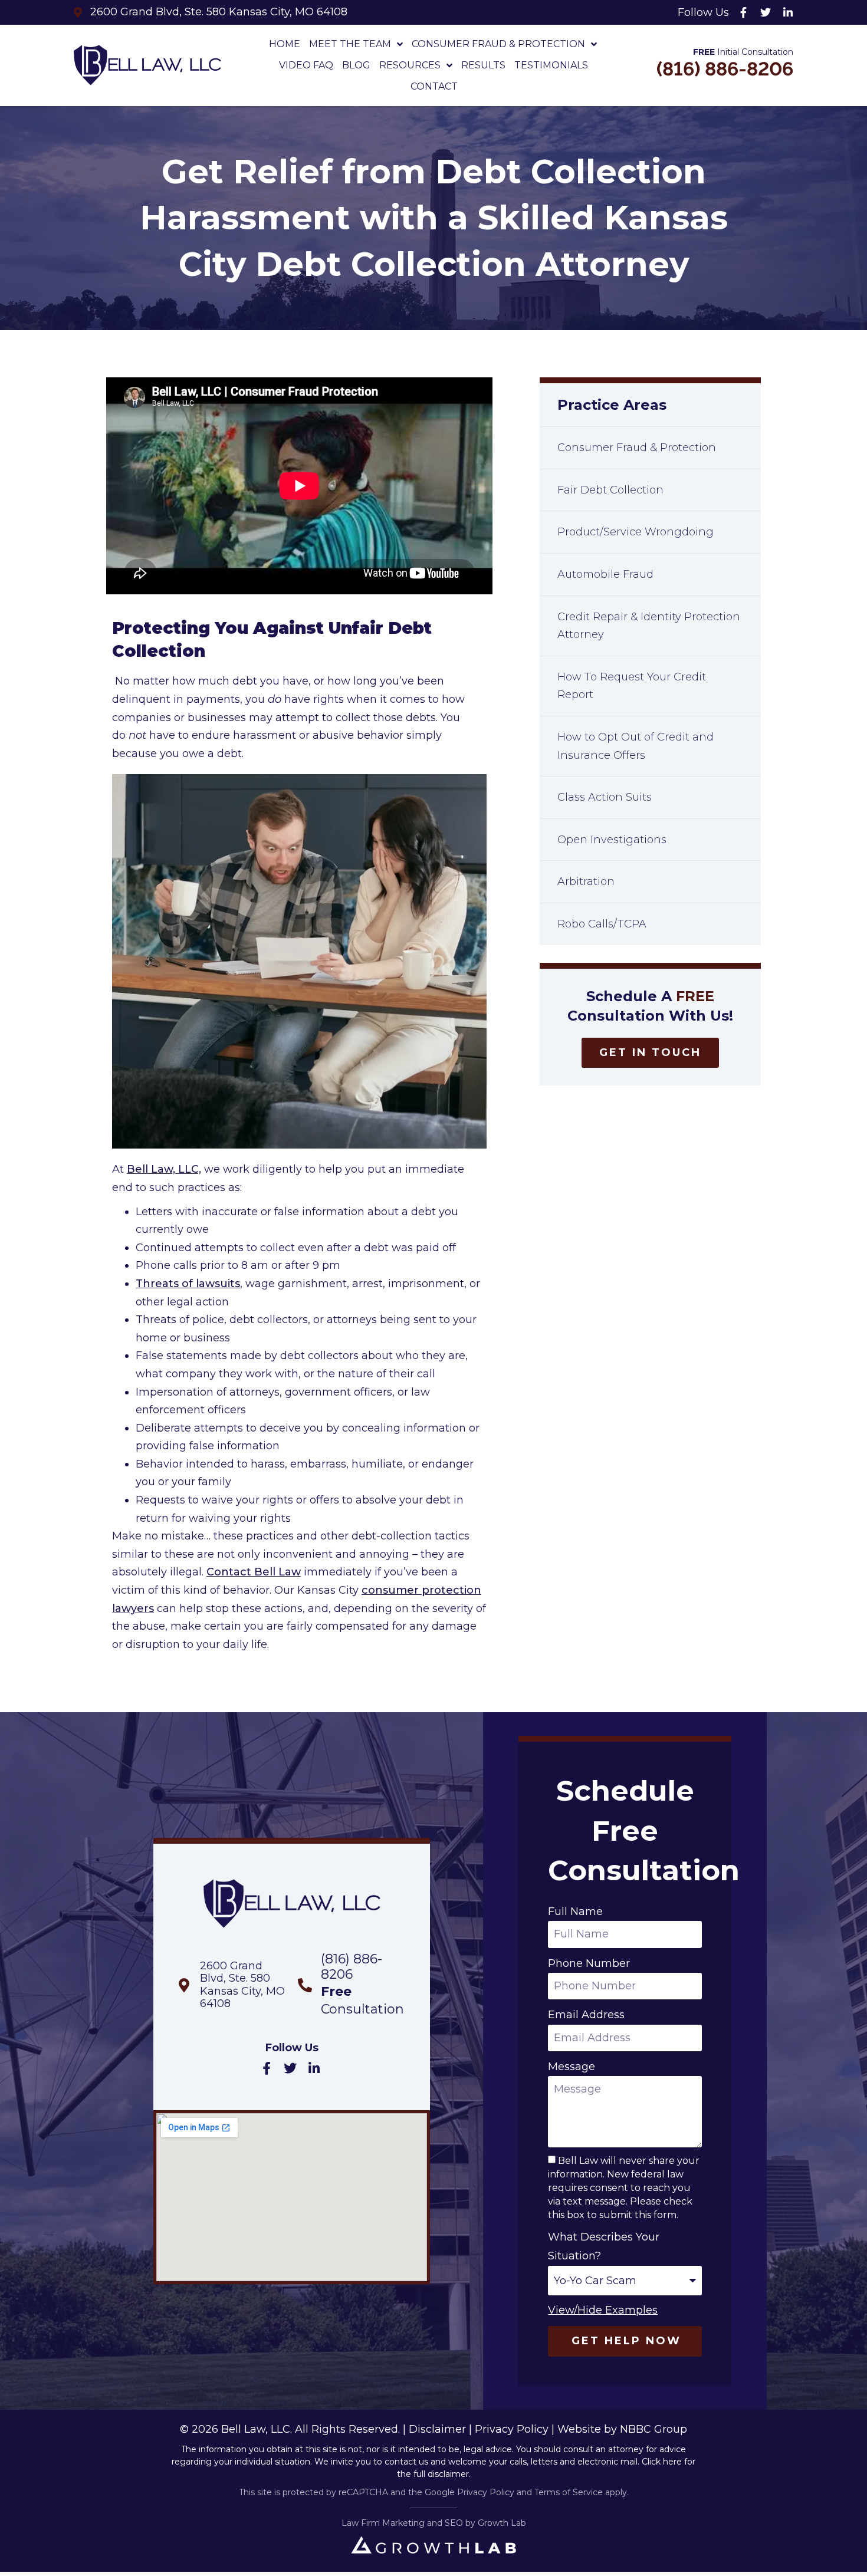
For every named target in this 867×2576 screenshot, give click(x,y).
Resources (410, 65)
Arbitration (586, 881)
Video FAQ (306, 65)
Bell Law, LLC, (164, 1169)
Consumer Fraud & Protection (498, 44)
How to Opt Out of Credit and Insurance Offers (636, 746)
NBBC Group (653, 2429)
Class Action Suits (605, 797)
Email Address (586, 2015)
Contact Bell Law (254, 1572)
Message (572, 2067)
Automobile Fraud (605, 574)
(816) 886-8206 (725, 69)
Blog (356, 65)
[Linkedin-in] (788, 12)
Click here (662, 2462)
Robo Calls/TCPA (602, 924)
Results (483, 65)
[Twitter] (766, 12)
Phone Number (589, 1963)
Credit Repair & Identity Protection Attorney (649, 626)
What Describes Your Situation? (604, 2246)
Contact (434, 86)
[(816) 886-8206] (305, 1985)
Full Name (575, 1912)
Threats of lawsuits (188, 1284)
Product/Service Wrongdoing (636, 532)
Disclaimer (437, 2429)
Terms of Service (569, 2492)
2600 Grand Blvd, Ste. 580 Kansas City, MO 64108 (242, 1985)
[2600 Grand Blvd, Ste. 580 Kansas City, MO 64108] (184, 1985)
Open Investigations (612, 840)
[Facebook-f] (743, 12)
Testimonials (551, 65)
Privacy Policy (512, 2429)
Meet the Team (350, 44)
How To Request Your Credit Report (632, 686)
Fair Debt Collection (610, 490)
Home (285, 44)
